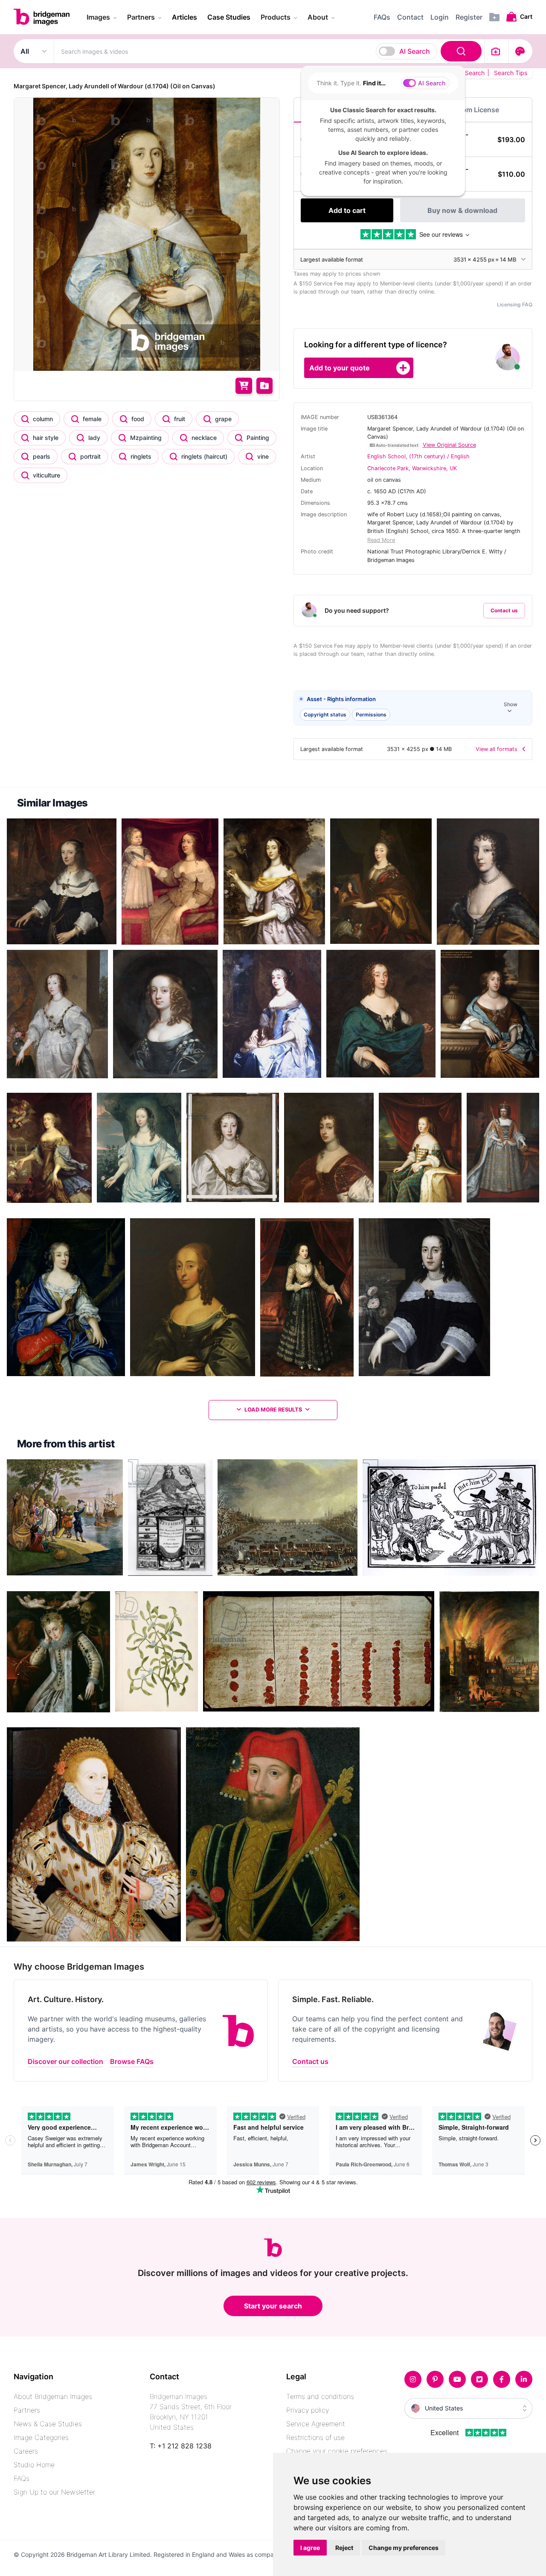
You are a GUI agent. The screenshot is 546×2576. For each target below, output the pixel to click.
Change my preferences (404, 2548)
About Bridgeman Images (53, 2396)
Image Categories (41, 2437)
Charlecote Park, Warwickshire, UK (412, 468)
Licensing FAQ (515, 304)
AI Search (415, 51)
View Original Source (449, 445)
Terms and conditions (320, 2396)
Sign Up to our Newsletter (54, 2492)
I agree (310, 2548)
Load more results (273, 1410)
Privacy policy (308, 2410)
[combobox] (269, 51)
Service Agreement (316, 2424)
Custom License (473, 110)
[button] (413, 708)
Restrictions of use (315, 2437)
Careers (26, 2451)
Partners (27, 2410)
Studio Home (34, 2465)
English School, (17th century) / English (418, 456)
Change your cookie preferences (337, 2451)
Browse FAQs (132, 2061)
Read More (381, 540)
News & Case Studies (48, 2424)
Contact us (504, 610)
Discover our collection (65, 2061)
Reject (344, 2548)
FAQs (22, 2478)
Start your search (273, 2306)
